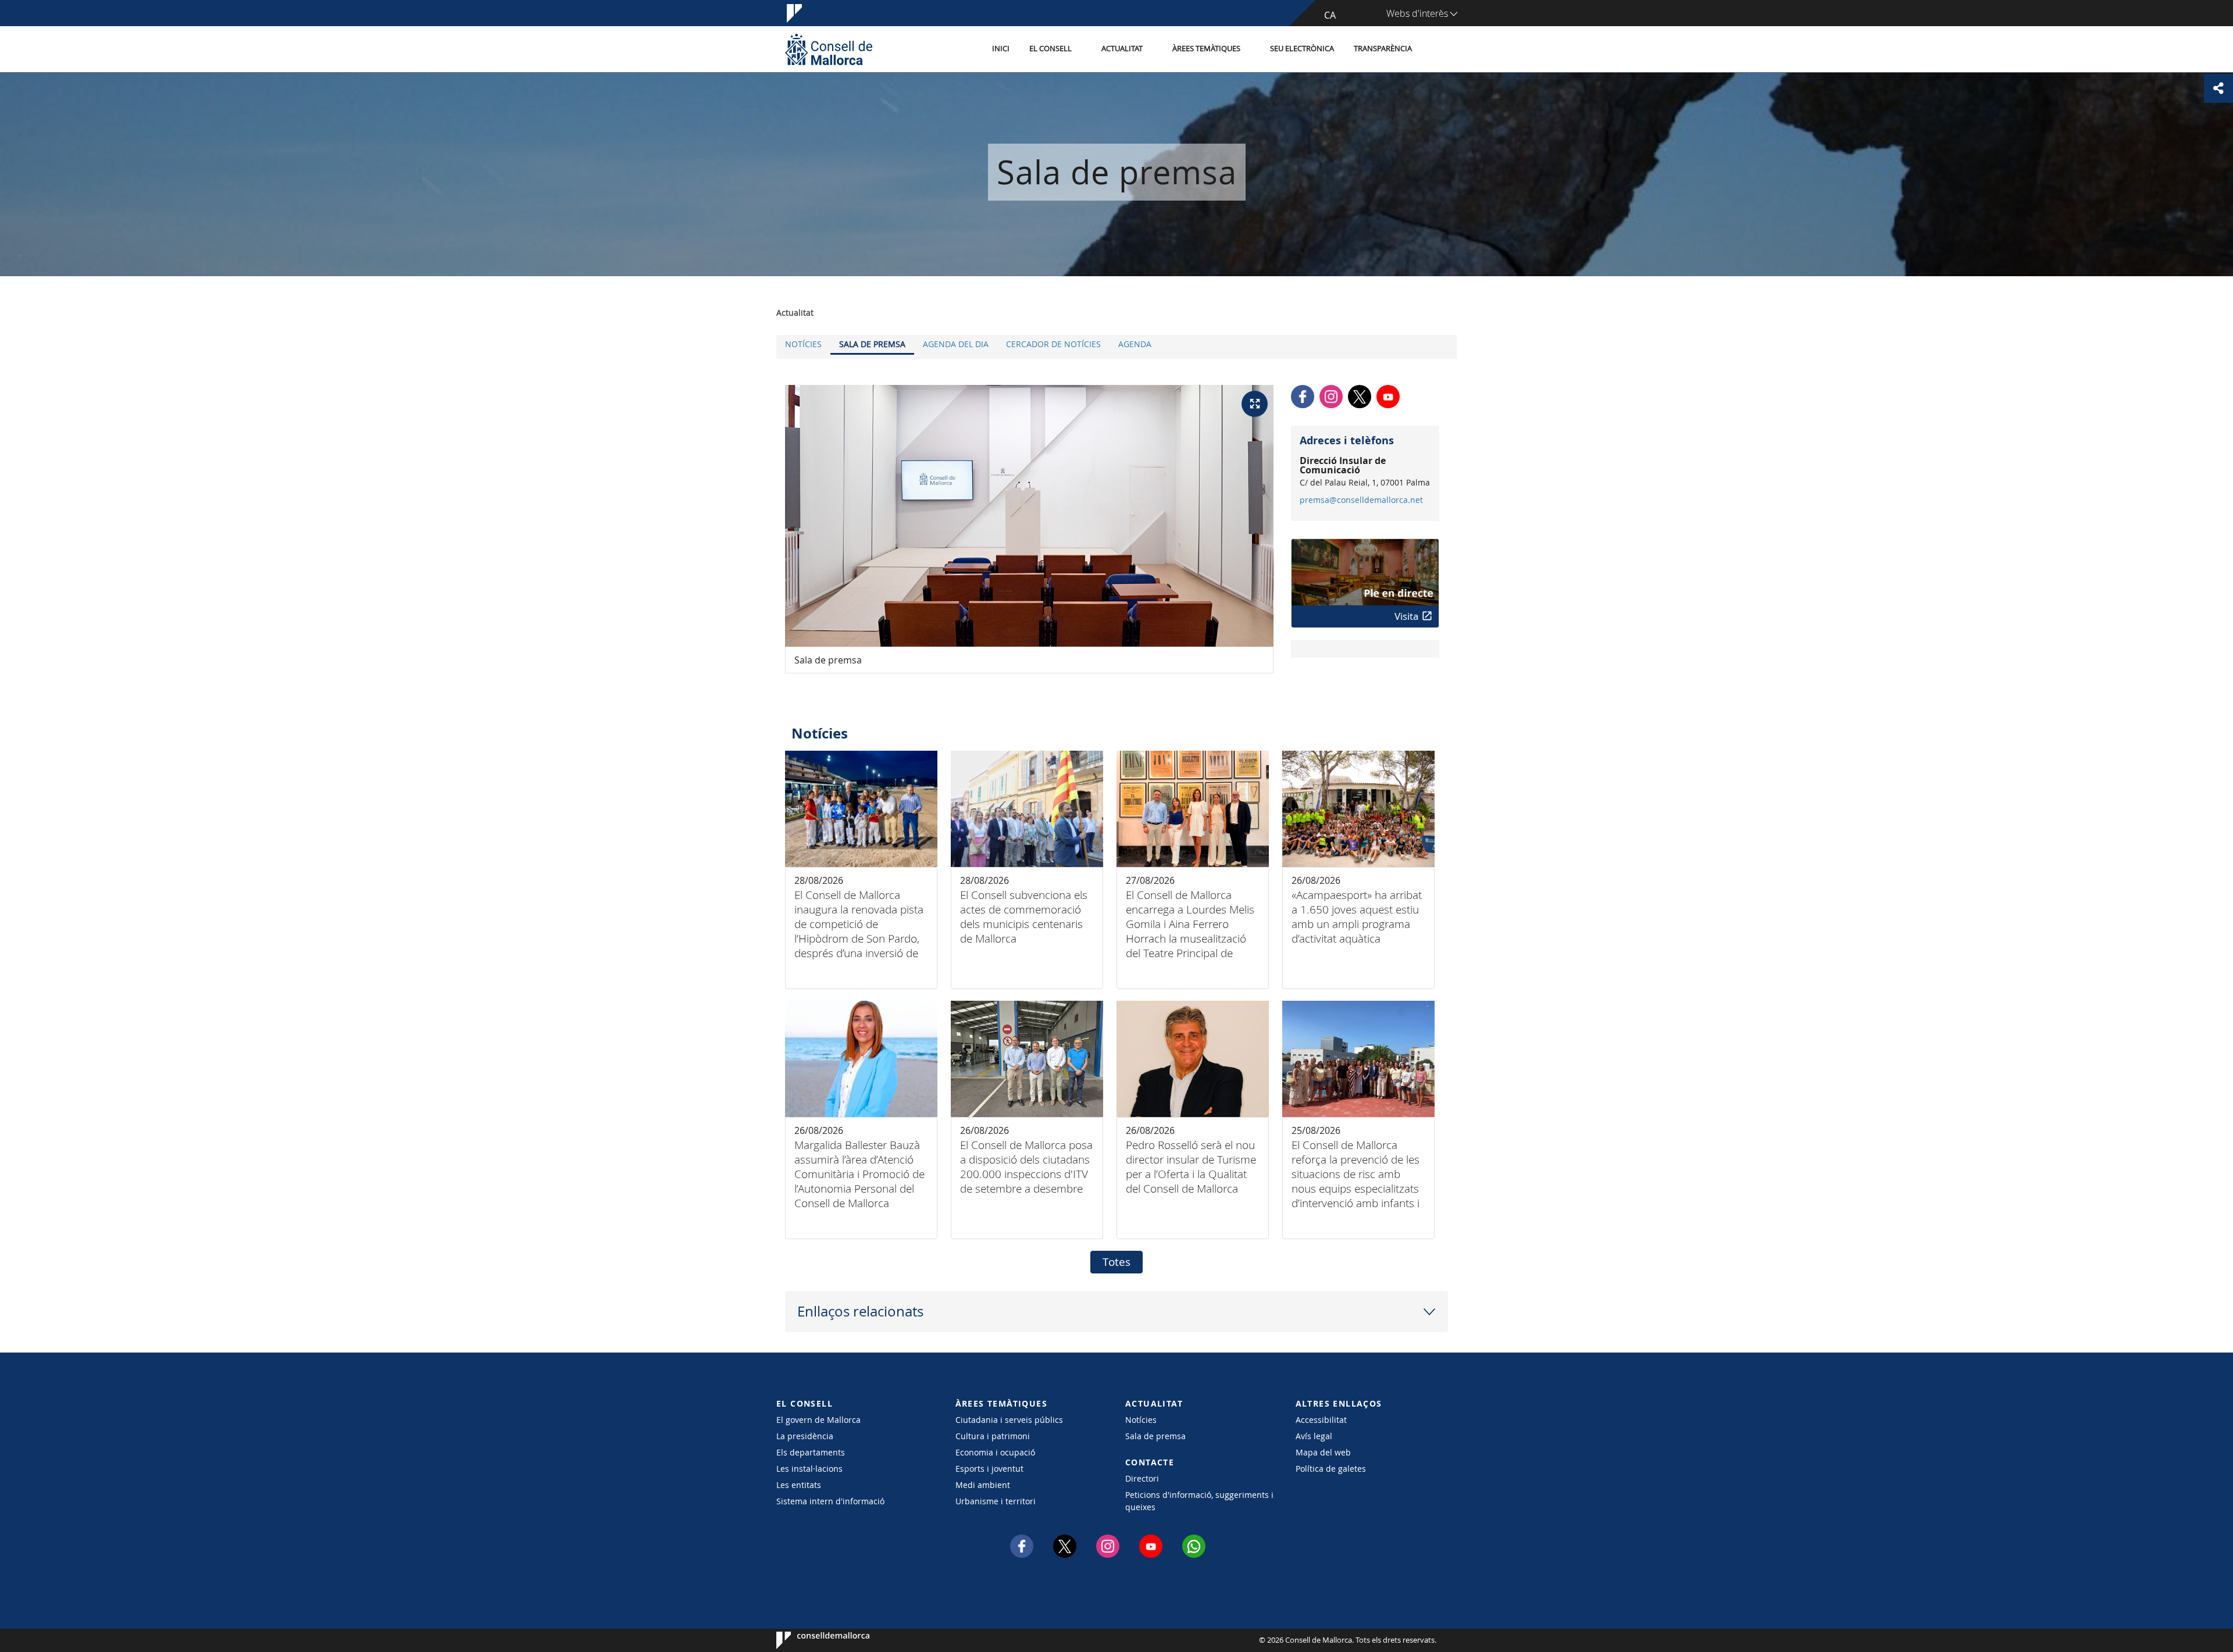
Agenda (1135, 344)
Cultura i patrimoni (993, 1436)
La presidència (805, 1436)
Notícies (803, 344)
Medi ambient (983, 1485)
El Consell (1050, 49)
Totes (1116, 1262)
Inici (1001, 49)
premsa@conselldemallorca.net (1361, 500)
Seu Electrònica (1302, 49)
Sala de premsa (872, 344)
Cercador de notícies (1053, 344)
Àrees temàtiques (1206, 49)
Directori (1142, 1478)
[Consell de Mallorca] (829, 49)
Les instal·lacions (809, 1469)
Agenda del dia (956, 344)
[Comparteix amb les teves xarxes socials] (2218, 88)
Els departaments (811, 1452)
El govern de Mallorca (818, 1420)
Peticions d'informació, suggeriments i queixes (1199, 1501)
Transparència (1383, 49)
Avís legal (1314, 1436)
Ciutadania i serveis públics (1009, 1420)
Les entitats (799, 1485)
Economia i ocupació (995, 1452)
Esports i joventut (989, 1469)
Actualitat (1122, 49)
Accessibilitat (1321, 1420)
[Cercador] (1434, 49)
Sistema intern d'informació (830, 1501)
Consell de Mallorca (811, 1640)
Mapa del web (1323, 1452)
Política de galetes (1331, 1469)
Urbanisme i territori (996, 1501)
